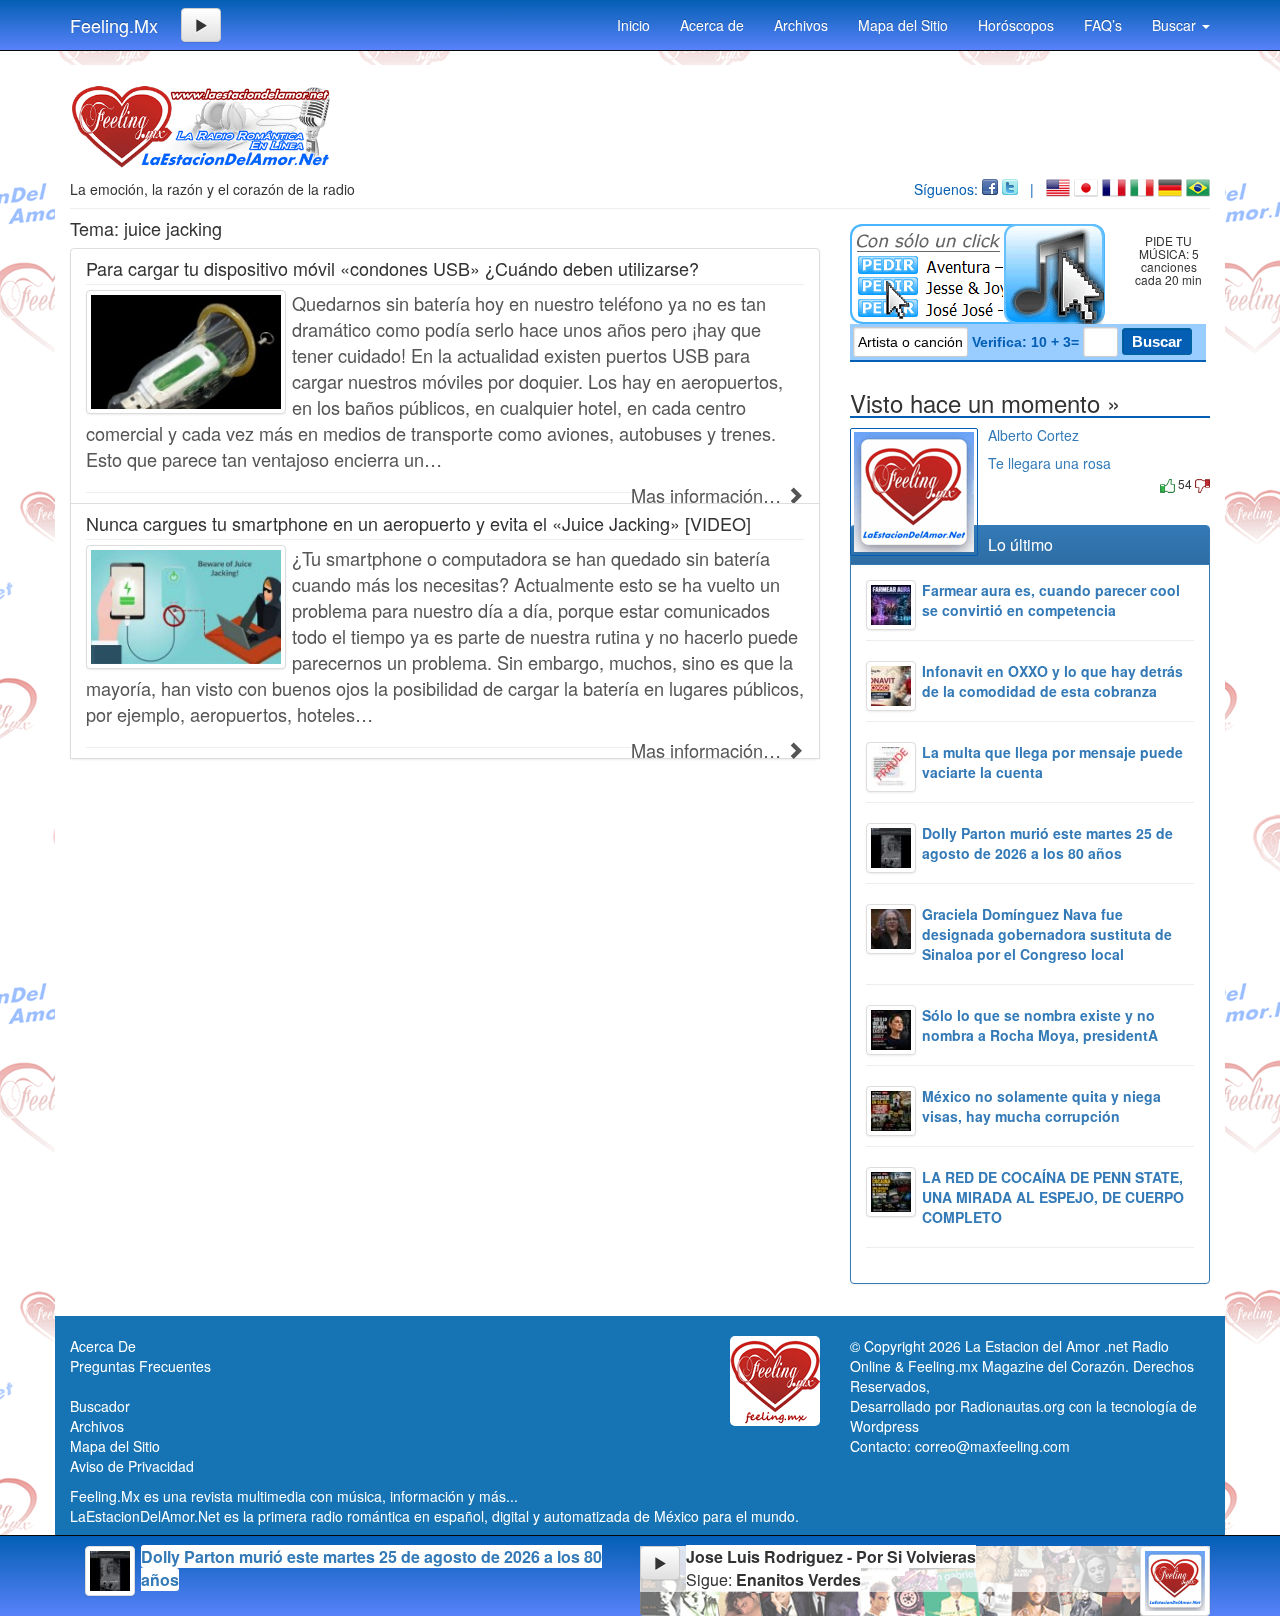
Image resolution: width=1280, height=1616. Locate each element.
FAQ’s (1103, 25)
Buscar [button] (1176, 25)
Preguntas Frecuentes (140, 1366)
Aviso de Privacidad (132, 1466)
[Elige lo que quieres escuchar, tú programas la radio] (981, 274)
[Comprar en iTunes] (1010, 483)
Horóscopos (1016, 25)
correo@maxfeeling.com (992, 1446)
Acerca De (103, 1346)
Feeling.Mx (114, 25)
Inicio (633, 25)
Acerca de (712, 25)
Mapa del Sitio (903, 25)
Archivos (801, 25)
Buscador (100, 1406)
